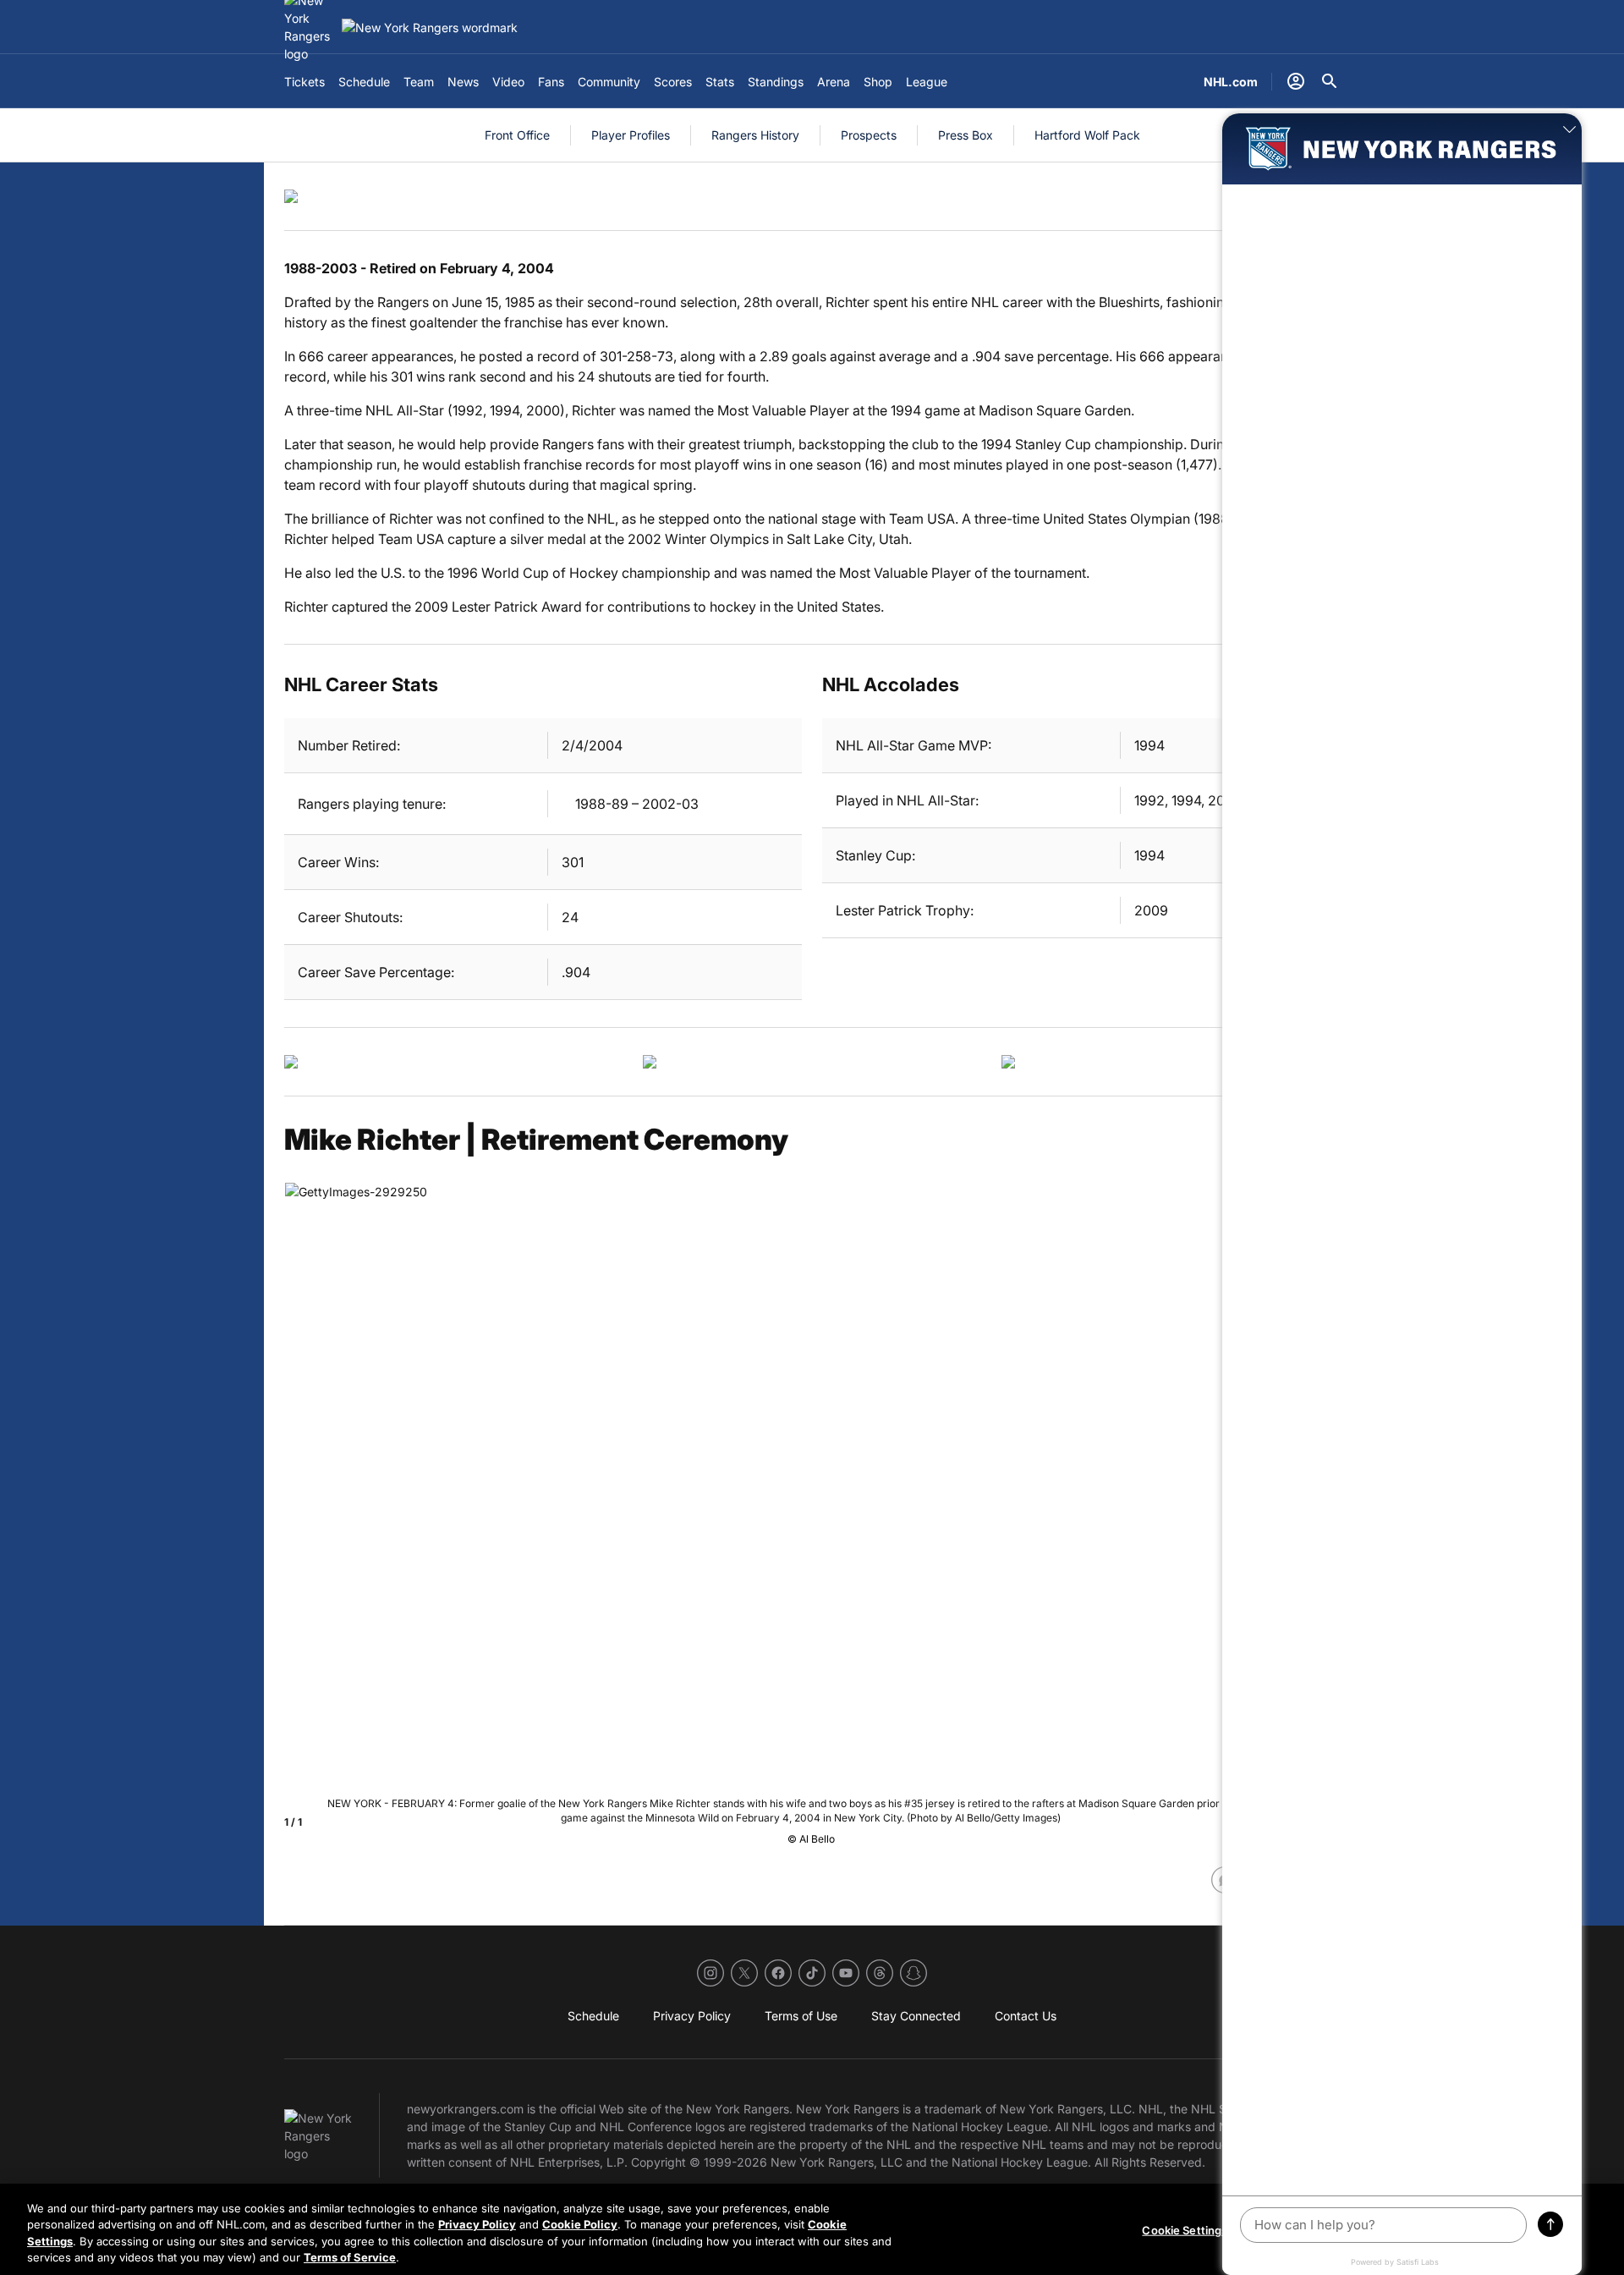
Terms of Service (350, 2257)
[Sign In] (1296, 81)
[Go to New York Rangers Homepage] (430, 27)
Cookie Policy (580, 2224)
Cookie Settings (1185, 2230)
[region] (812, 2229)
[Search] (1330, 81)
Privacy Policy (477, 2224)
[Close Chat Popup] (1569, 130)
